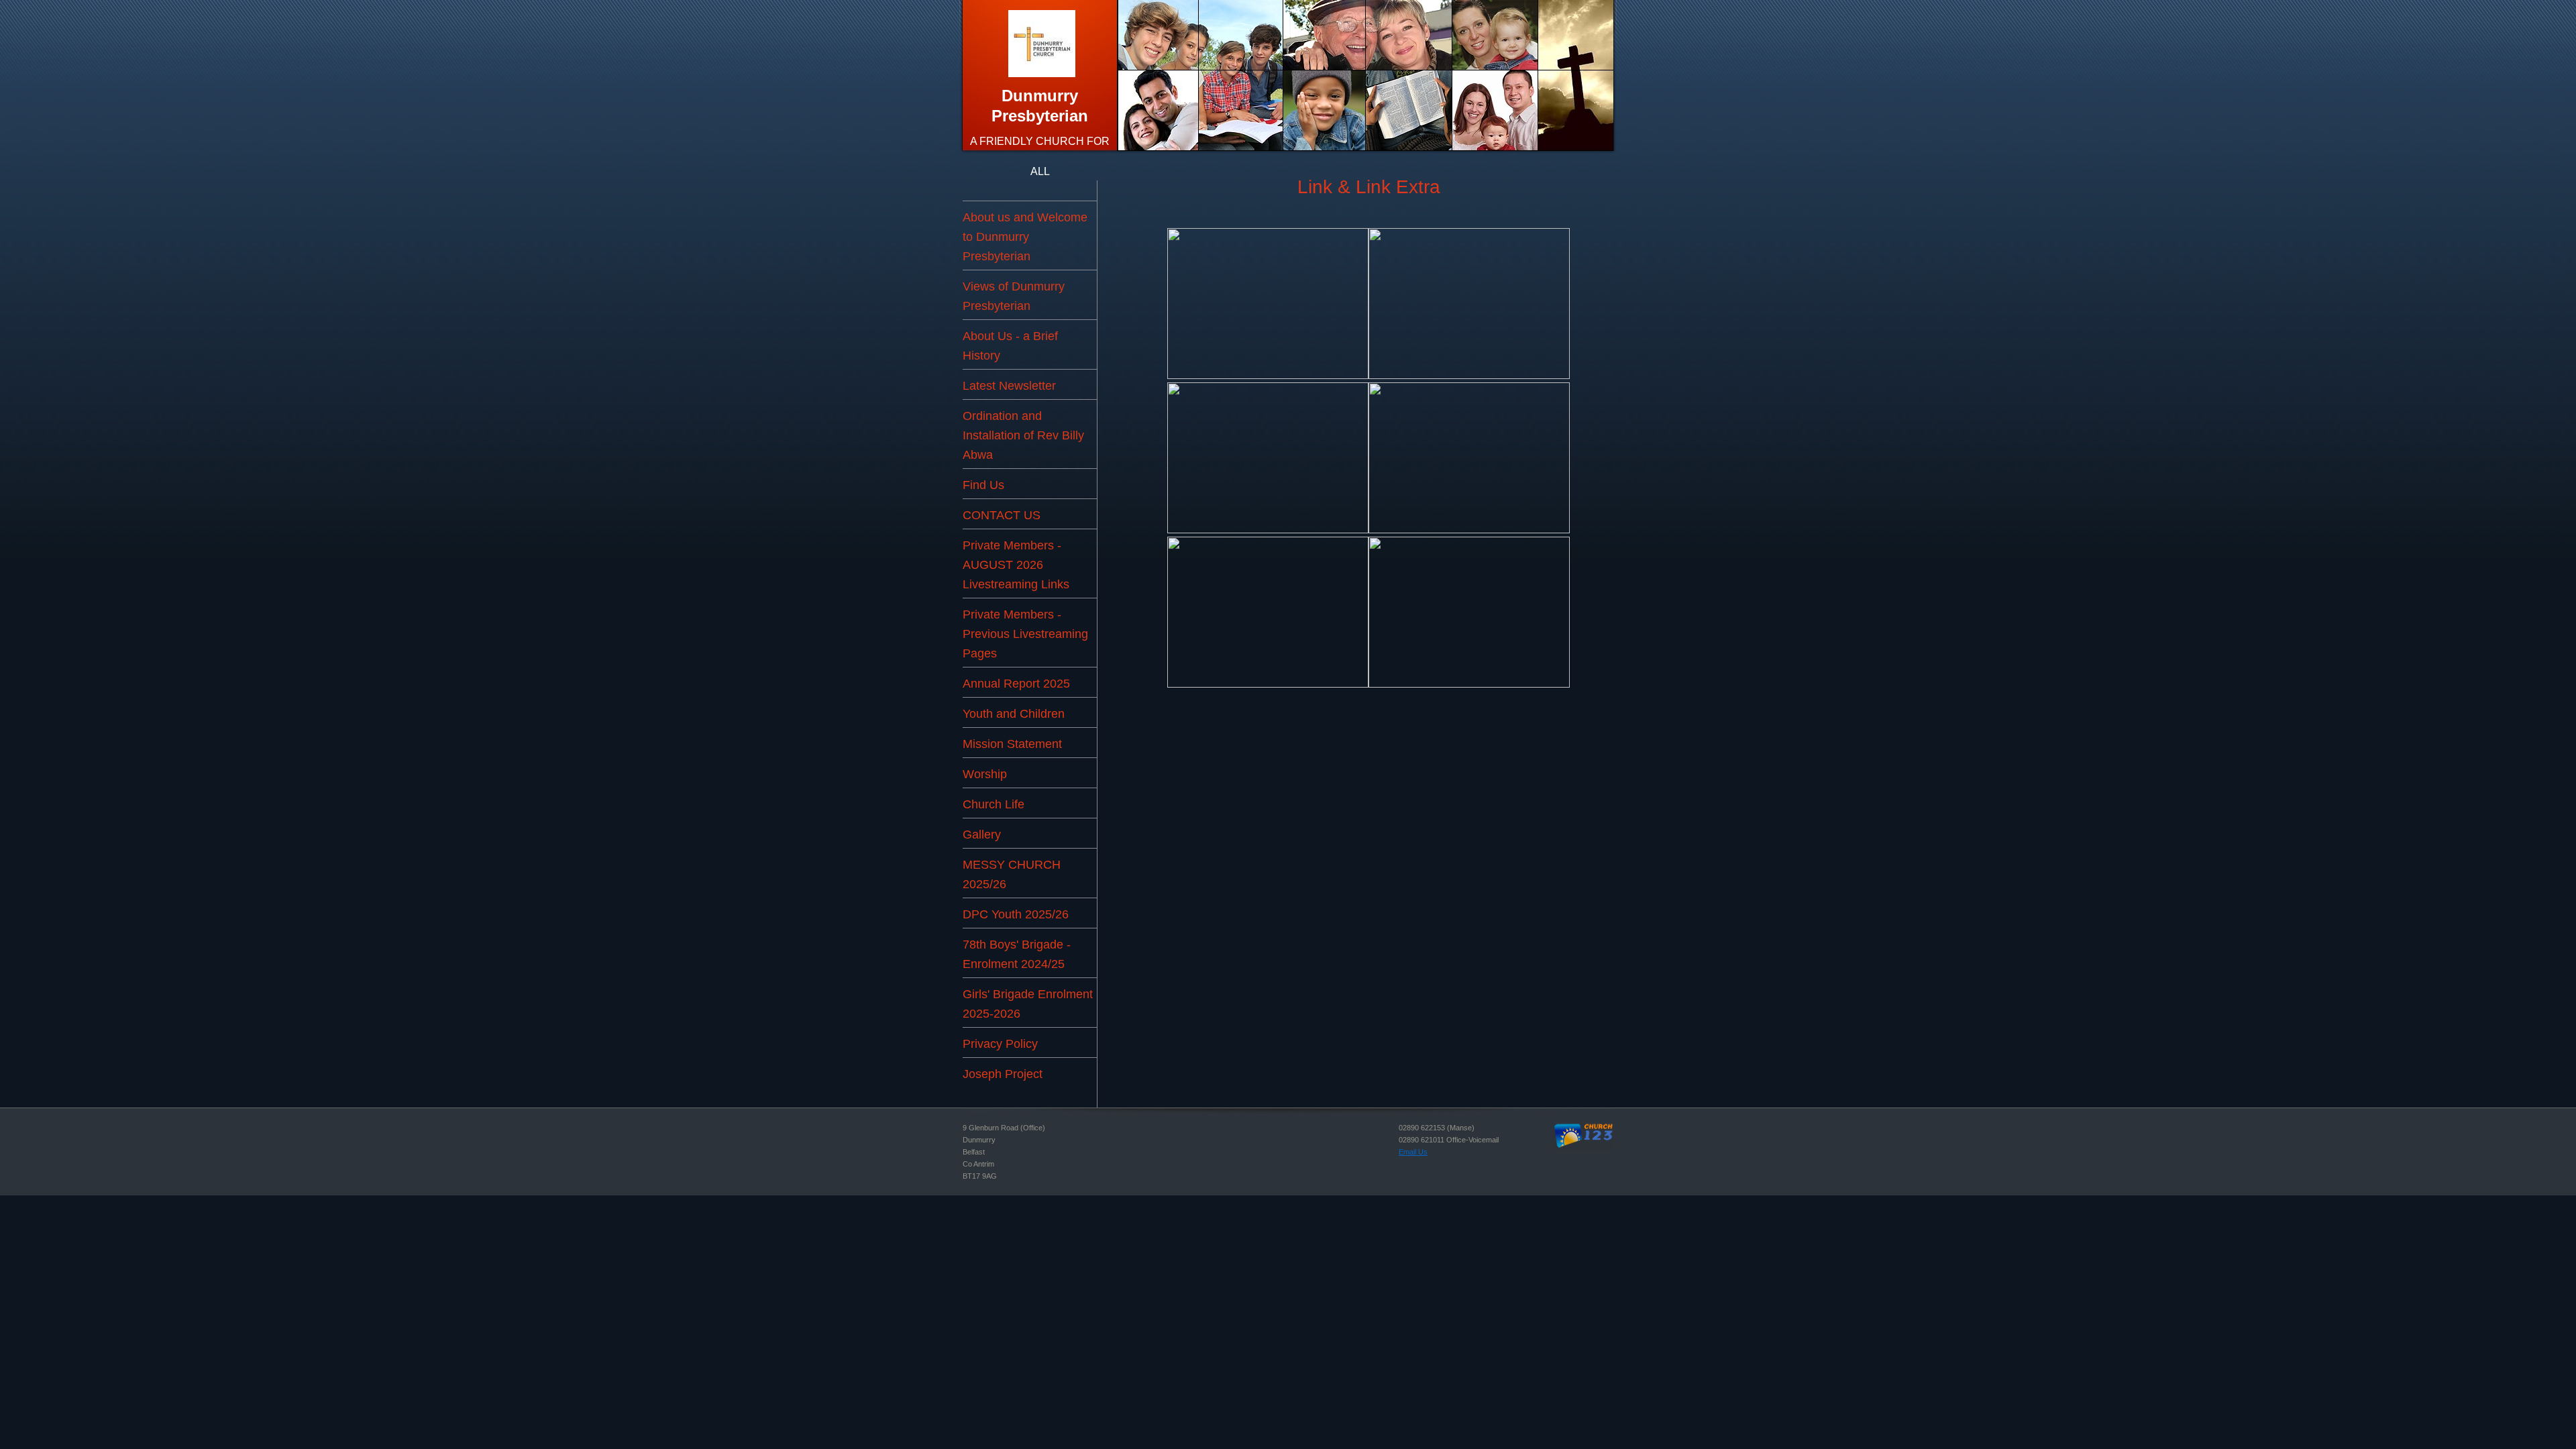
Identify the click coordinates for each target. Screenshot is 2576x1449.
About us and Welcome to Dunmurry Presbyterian (1025, 237)
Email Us (1413, 1152)
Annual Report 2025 (1016, 684)
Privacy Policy (1000, 1044)
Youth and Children (1014, 714)
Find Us (983, 485)
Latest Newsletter (1009, 386)
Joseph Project (1003, 1074)
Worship (985, 774)
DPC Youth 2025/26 (1016, 914)
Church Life (994, 804)
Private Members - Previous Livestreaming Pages (1025, 634)
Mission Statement (1012, 744)
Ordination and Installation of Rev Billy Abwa (1023, 435)
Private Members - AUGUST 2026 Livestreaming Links (1016, 565)
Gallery (982, 835)
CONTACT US (1002, 515)
